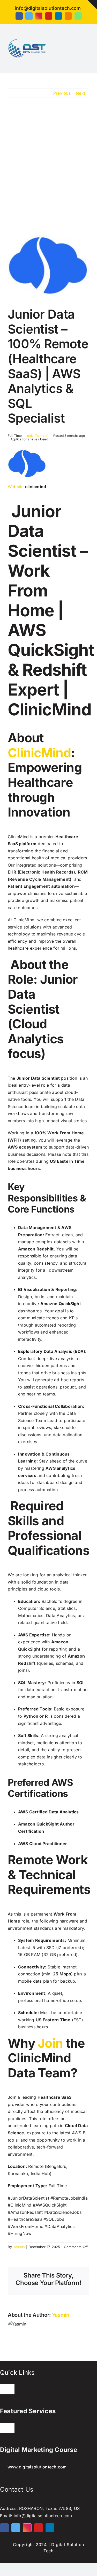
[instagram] (39, 16)
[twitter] (29, 16)
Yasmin (19, 2247)
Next (80, 93)
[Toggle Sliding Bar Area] (92, 5)
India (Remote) (37, 436)
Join (50, 2043)
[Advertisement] (48, 162)
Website (16, 487)
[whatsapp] (78, 16)
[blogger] (68, 16)
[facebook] (19, 16)
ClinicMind (39, 753)
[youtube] (49, 16)
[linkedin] (58, 16)
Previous (62, 93)
